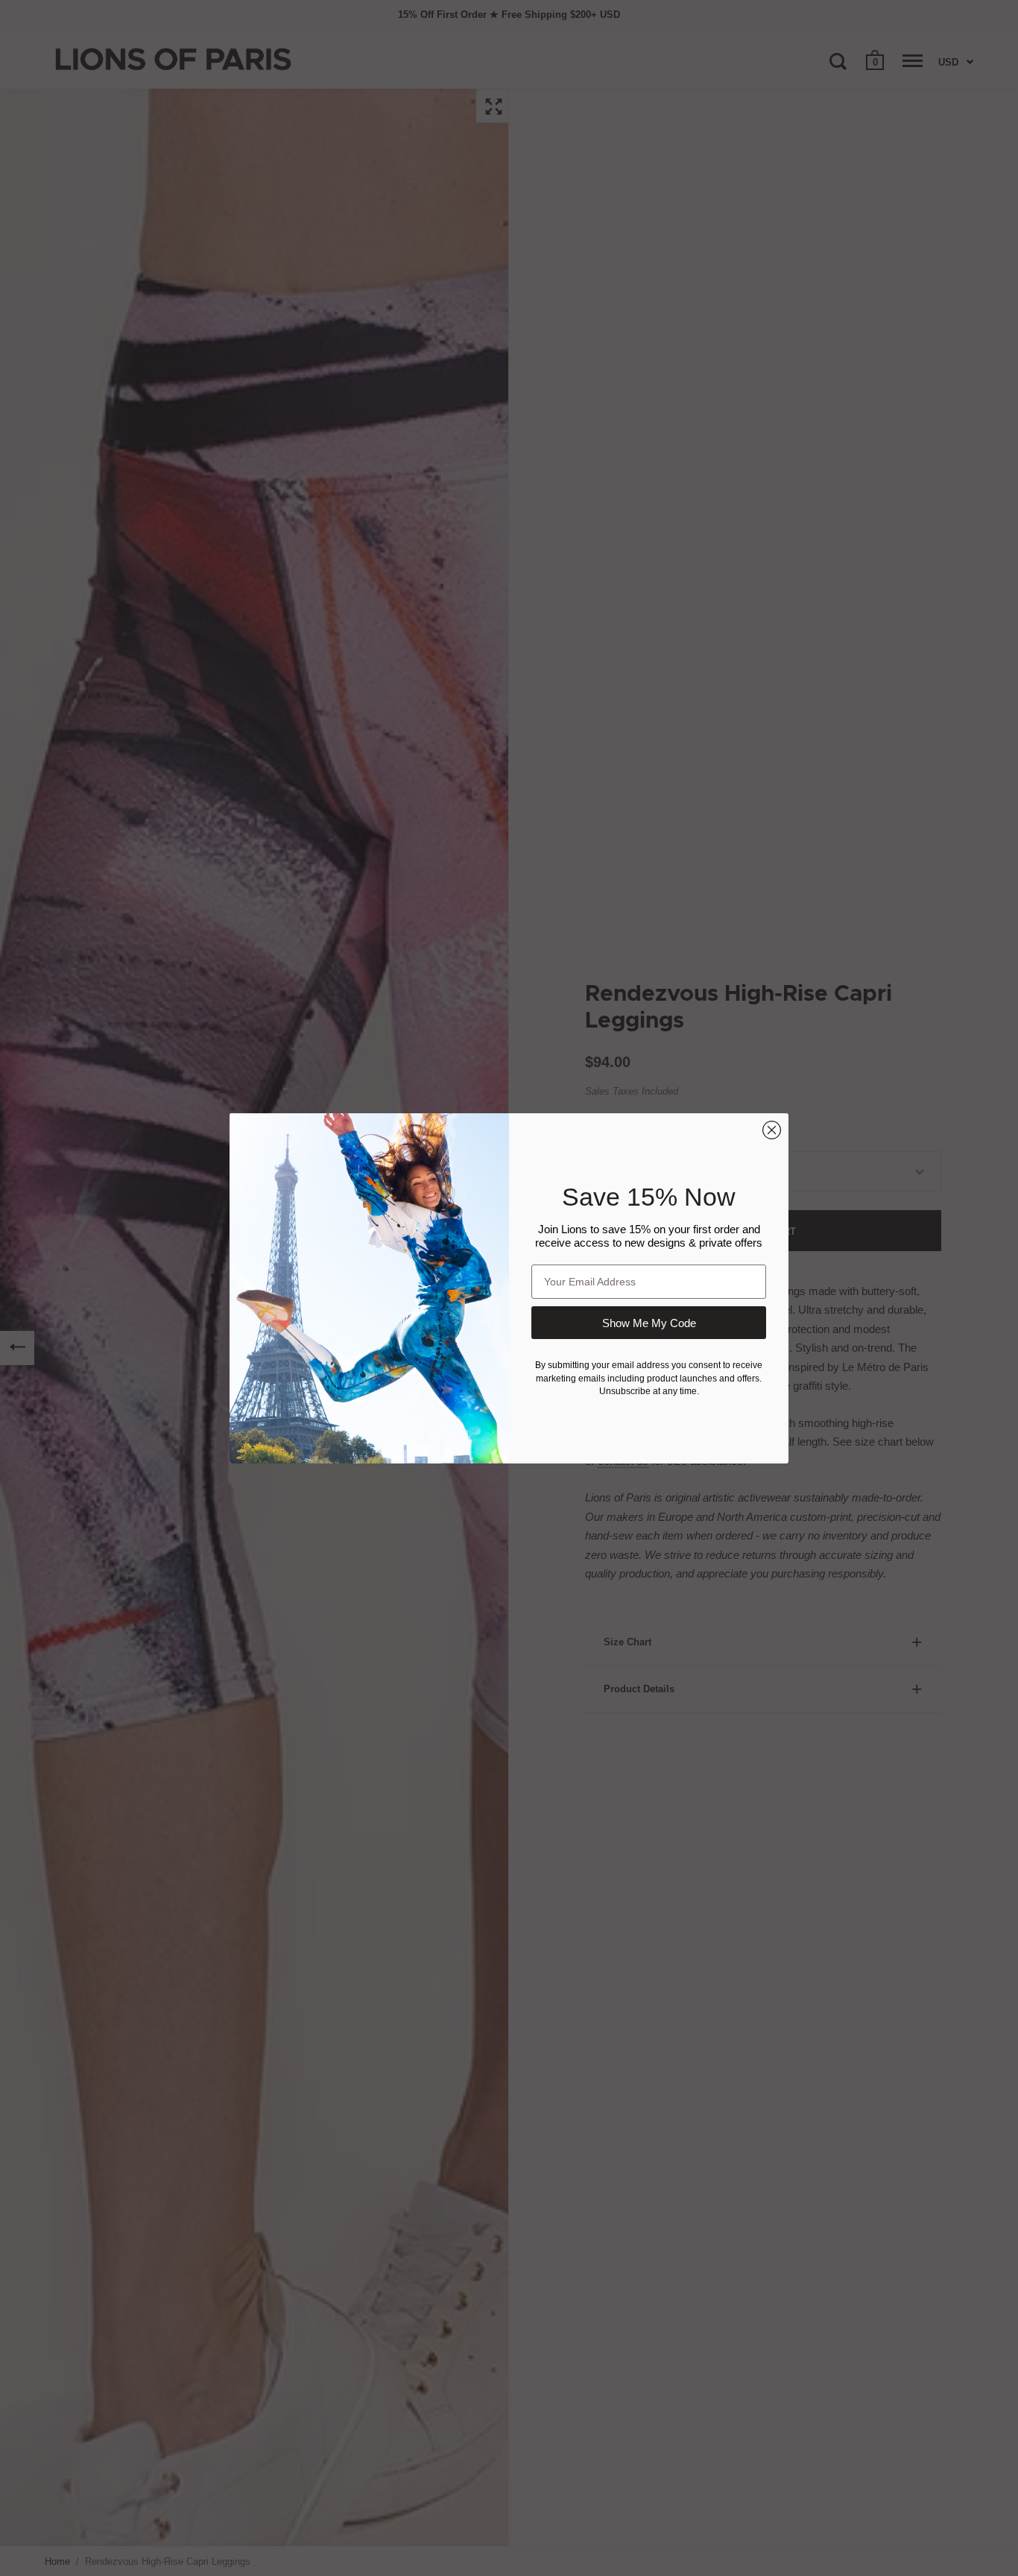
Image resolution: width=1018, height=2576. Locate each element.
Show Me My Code (649, 1323)
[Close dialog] (772, 1130)
